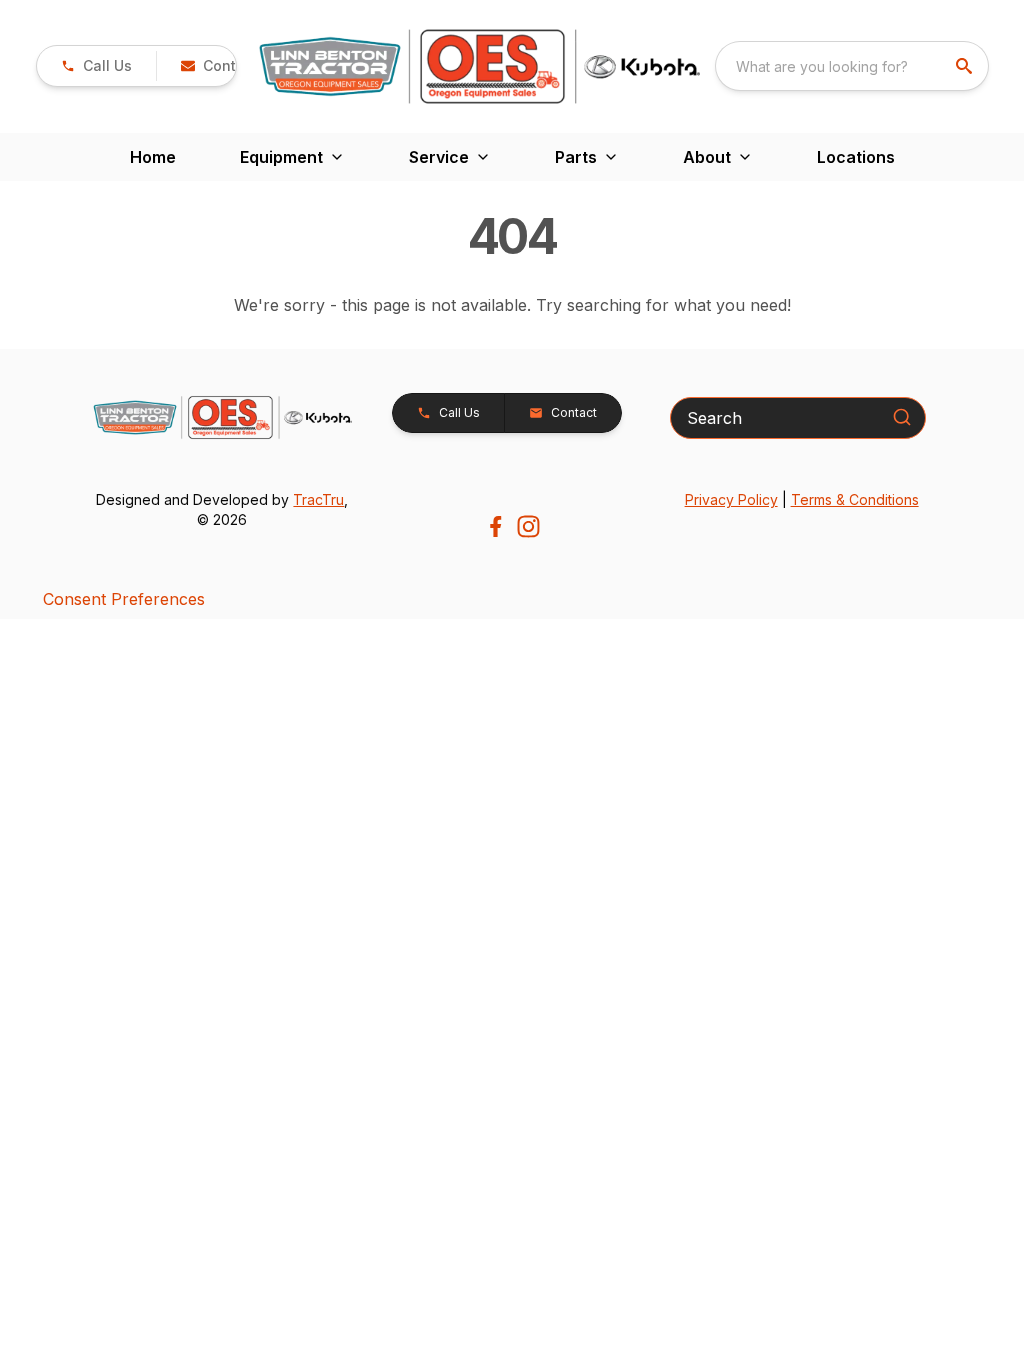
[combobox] (852, 66)
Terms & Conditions (855, 499)
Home (153, 157)
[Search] (902, 417)
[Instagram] (528, 526)
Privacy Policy (731, 499)
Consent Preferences (124, 599)
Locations (856, 157)
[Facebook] (495, 526)
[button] (96, 66)
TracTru (318, 499)
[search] (966, 66)
